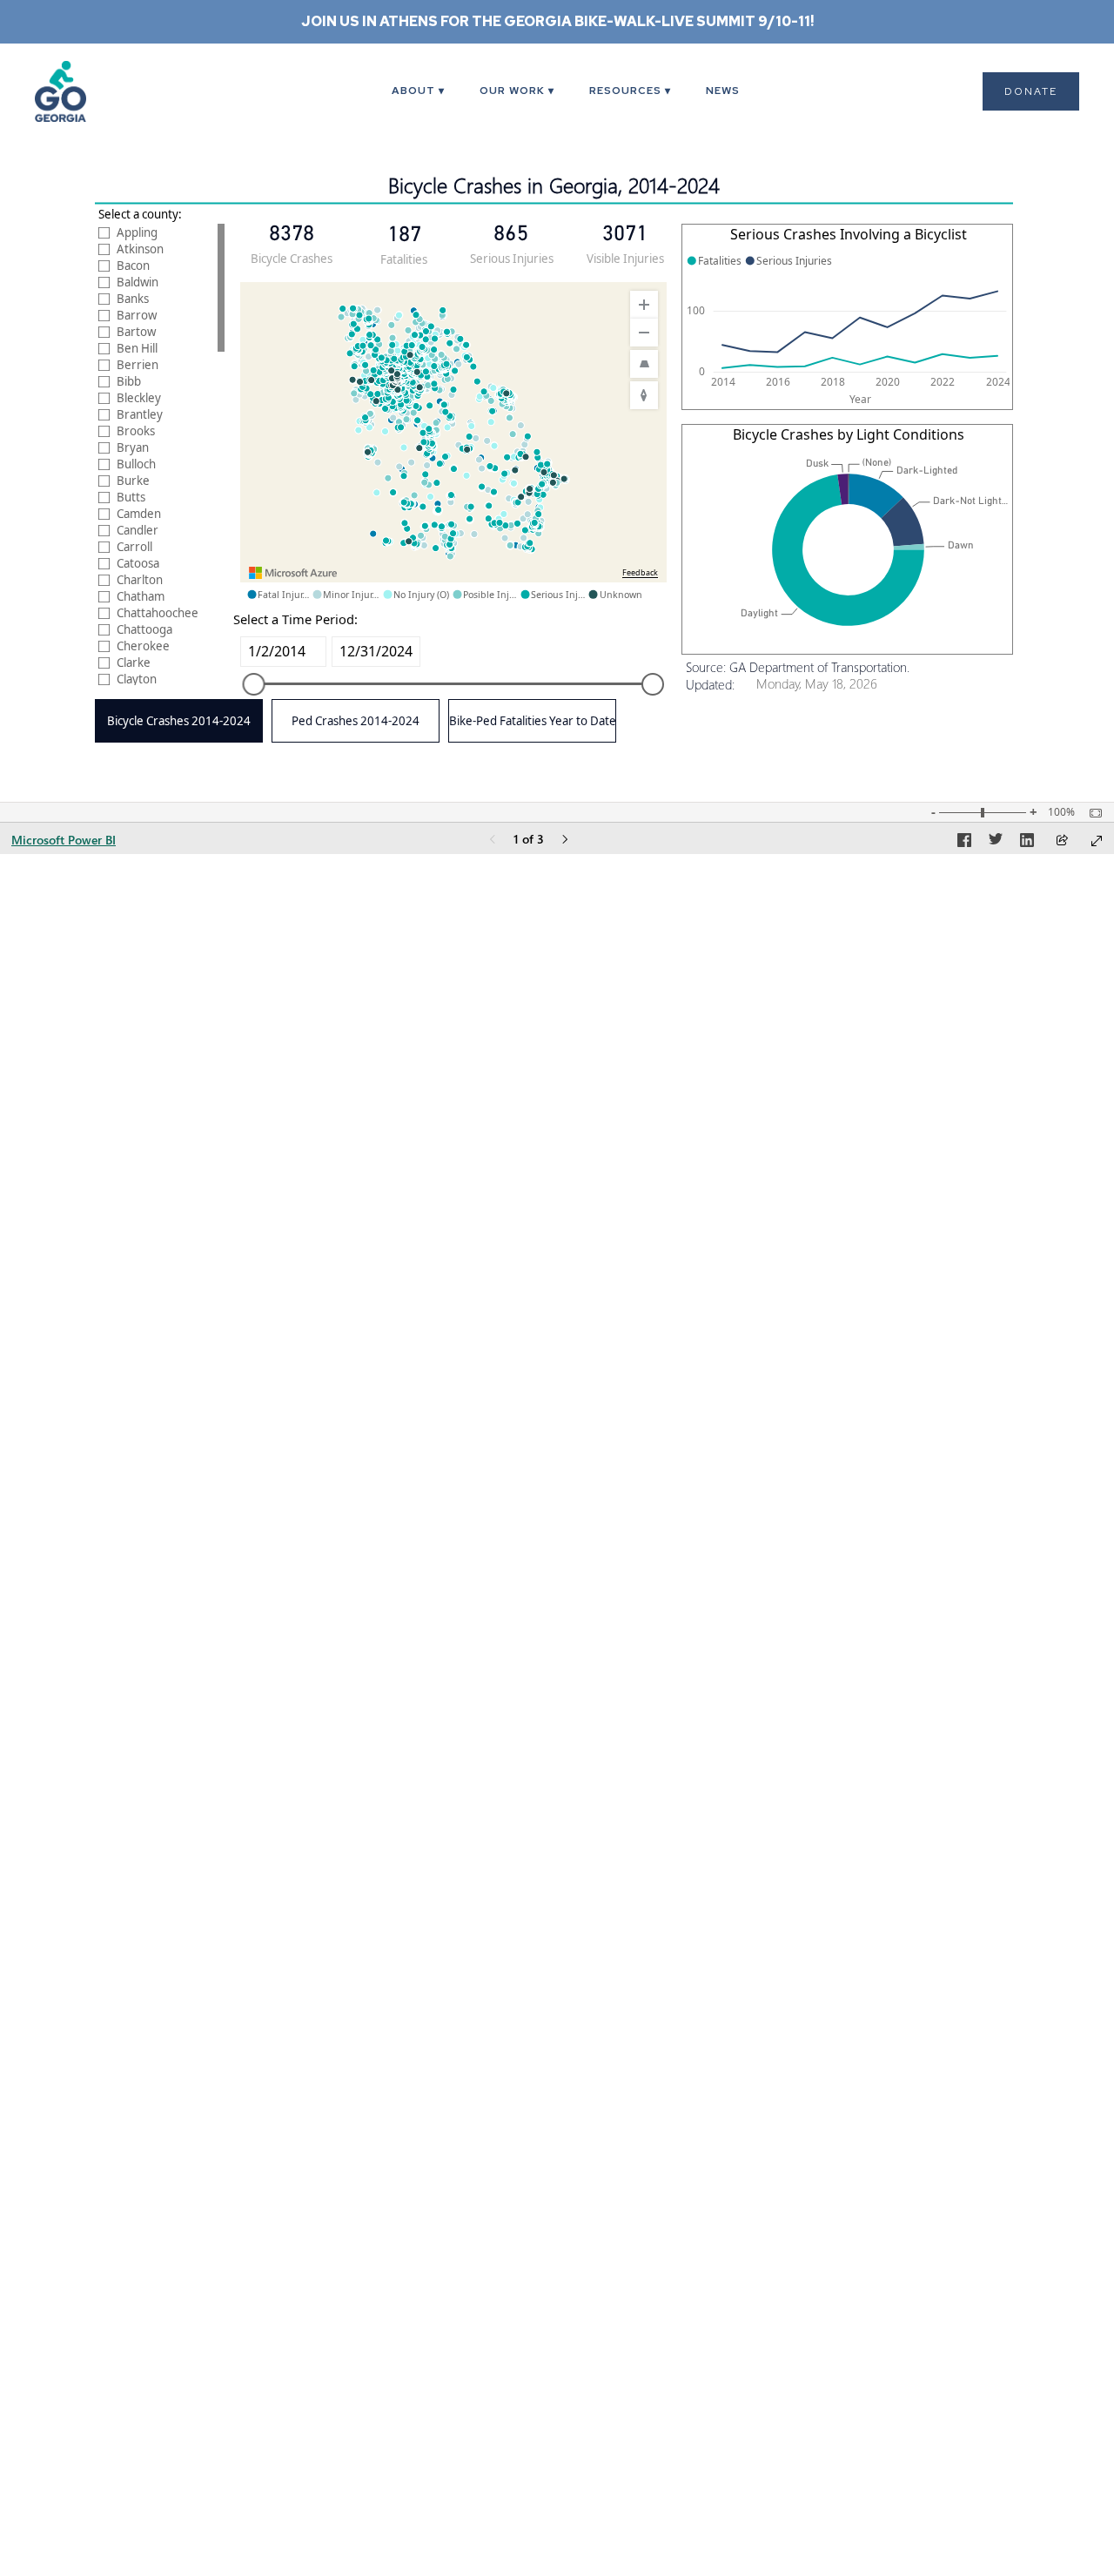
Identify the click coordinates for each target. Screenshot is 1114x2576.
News (723, 91)
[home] (83, 91)
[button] (418, 91)
